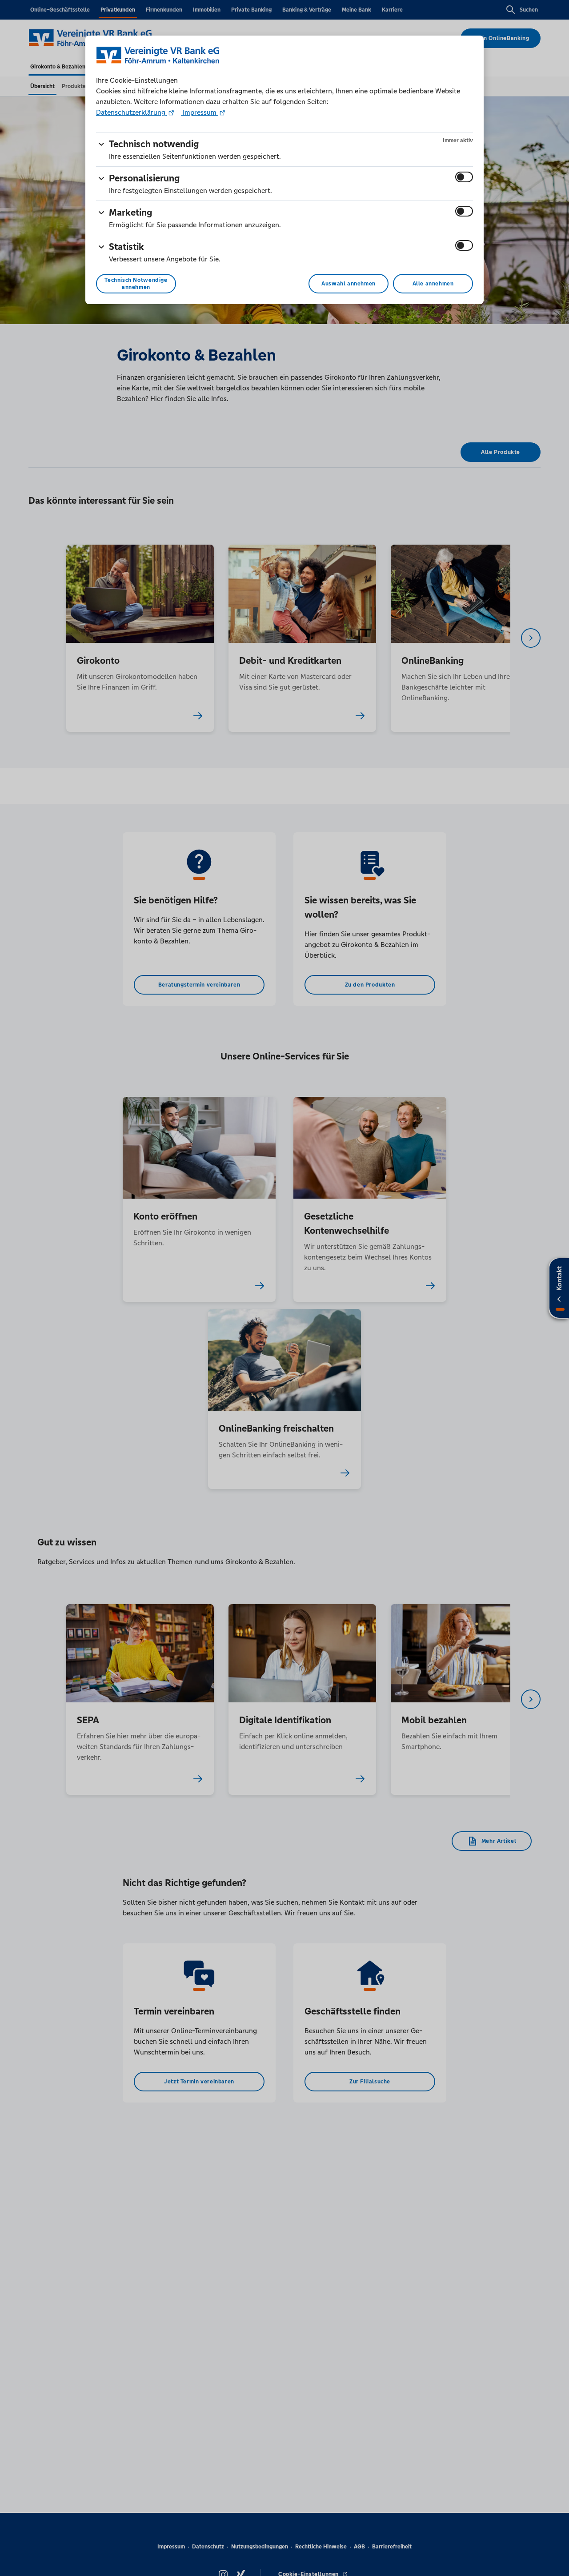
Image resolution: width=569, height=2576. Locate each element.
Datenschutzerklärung (132, 112)
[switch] (464, 177)
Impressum (200, 112)
